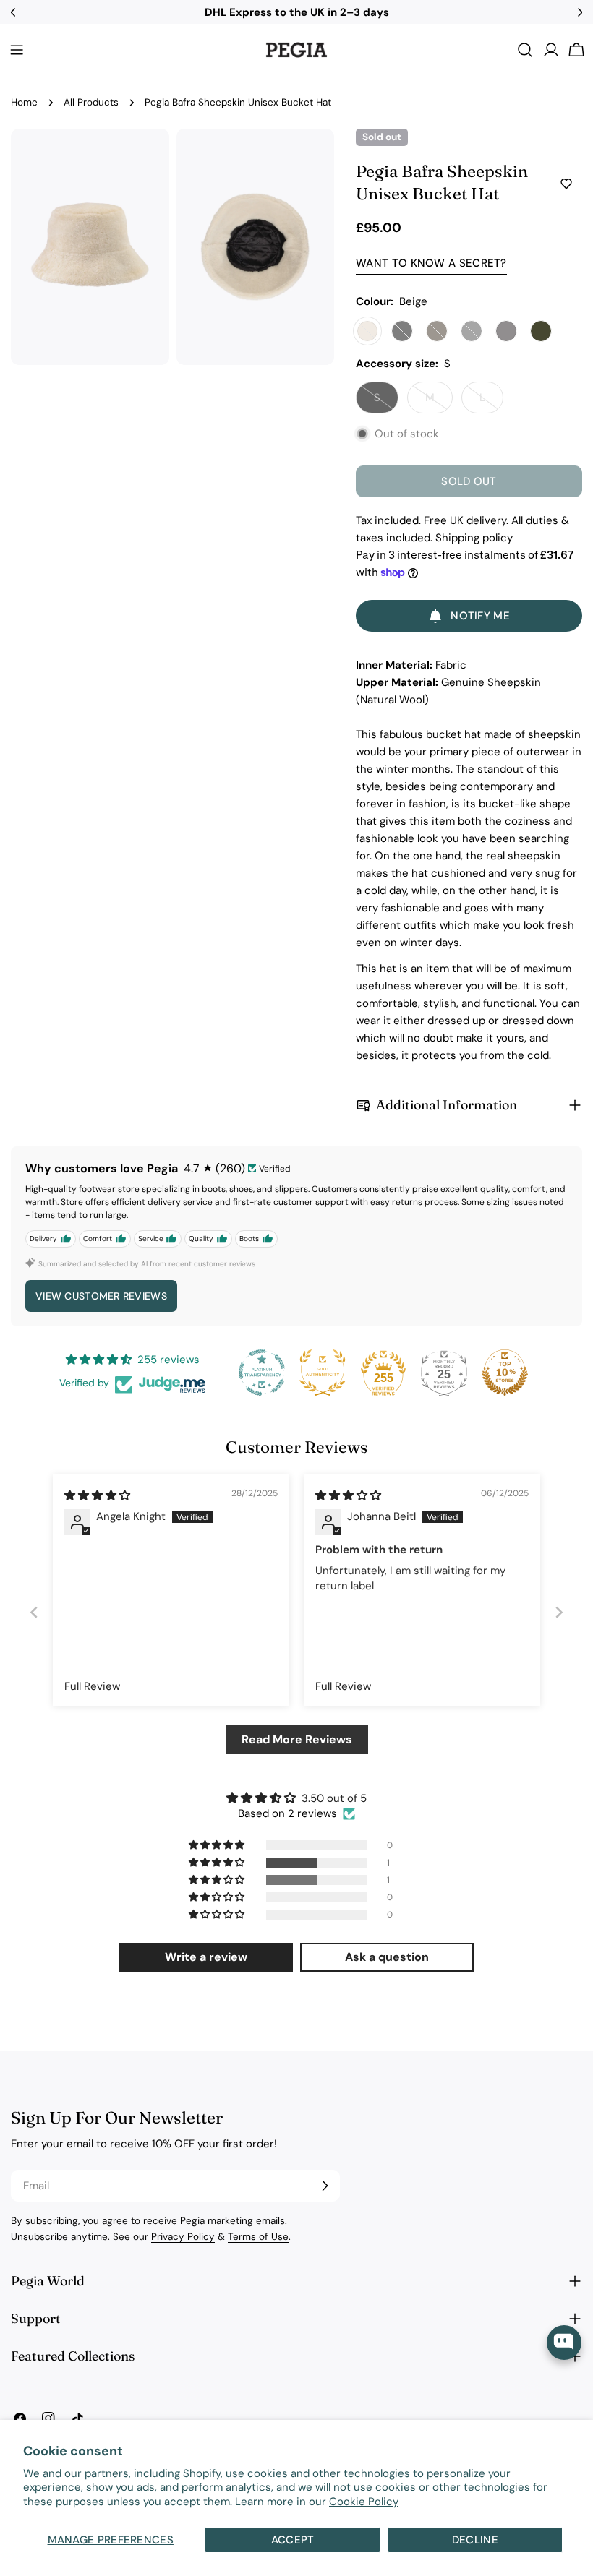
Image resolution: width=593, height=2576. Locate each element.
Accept (293, 2540)
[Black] (402, 331)
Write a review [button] (206, 1957)
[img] (97, 1495)
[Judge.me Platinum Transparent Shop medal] (262, 1373)
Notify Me (480, 616)
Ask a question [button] (387, 1957)
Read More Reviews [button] (297, 1739)
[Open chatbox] (564, 2343)
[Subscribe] (325, 2186)
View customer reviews (101, 1296)
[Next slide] (559, 1613)
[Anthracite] (472, 331)
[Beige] (367, 331)
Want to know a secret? (431, 263)
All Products (91, 102)
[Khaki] (541, 331)
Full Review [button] (92, 1686)
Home (24, 102)
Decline (475, 2540)
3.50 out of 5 (334, 1798)
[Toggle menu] (17, 50)
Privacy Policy (183, 2237)
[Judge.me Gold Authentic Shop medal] (323, 1373)
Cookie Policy (364, 2502)
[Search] (525, 50)
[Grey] (506, 331)
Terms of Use (258, 2237)
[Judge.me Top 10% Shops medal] (505, 1373)
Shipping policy (474, 538)
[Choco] (437, 331)
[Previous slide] (34, 1613)
